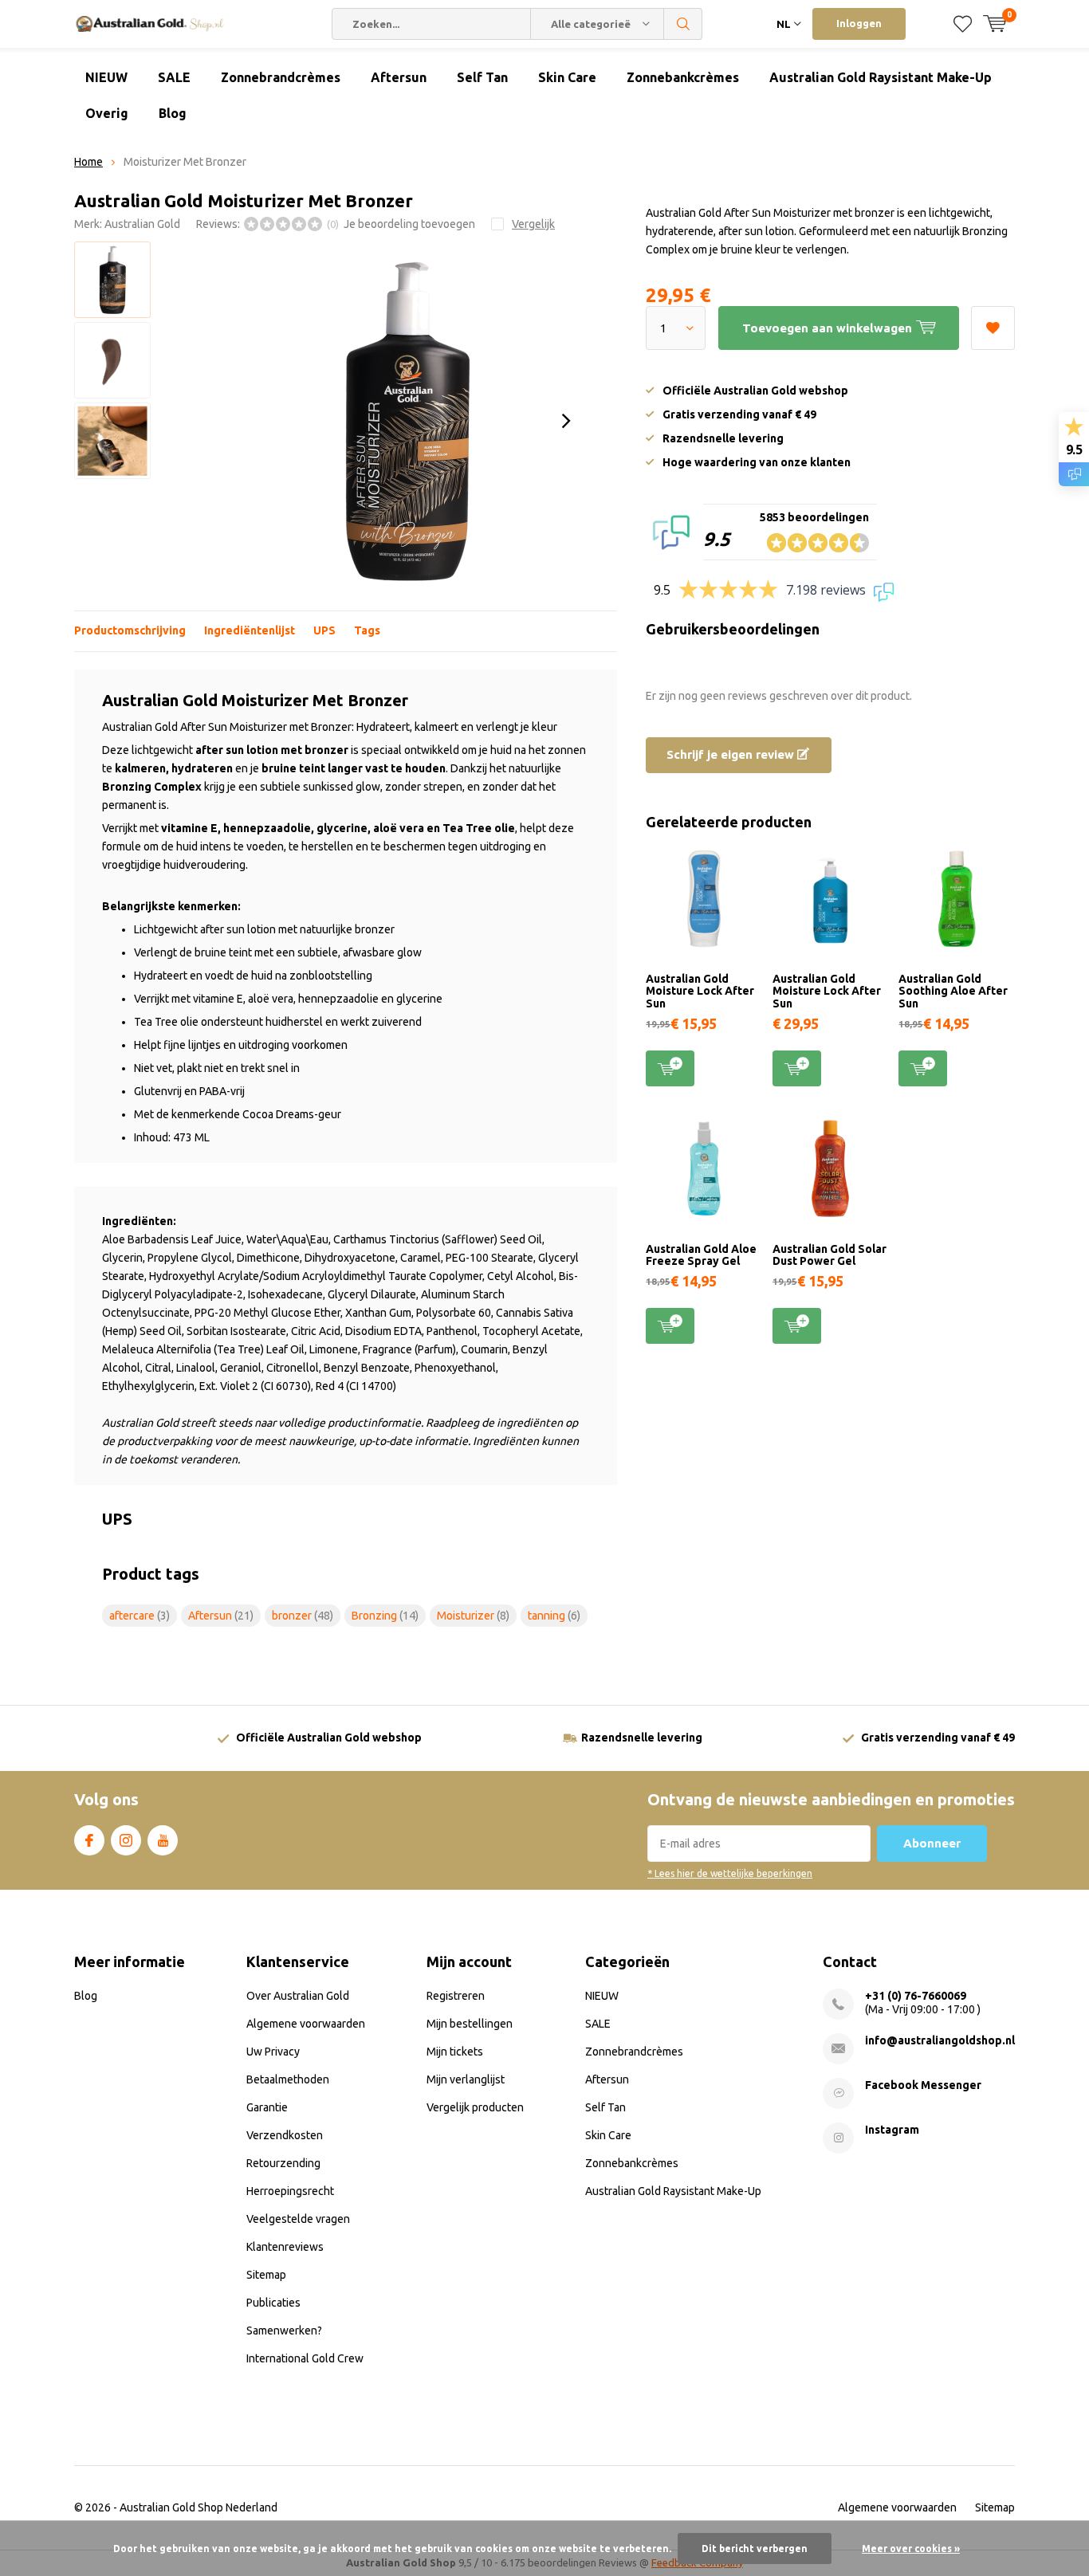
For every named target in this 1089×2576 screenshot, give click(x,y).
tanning (554, 1616)
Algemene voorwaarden (306, 2024)
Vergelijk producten (475, 2107)
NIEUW (106, 77)
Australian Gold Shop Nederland (199, 2507)
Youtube (163, 1840)
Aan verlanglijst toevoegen (993, 328)
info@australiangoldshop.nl (940, 2040)
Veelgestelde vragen (298, 2219)
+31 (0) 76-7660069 (916, 1996)
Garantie (267, 2107)
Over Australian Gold (298, 1996)
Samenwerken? (284, 2331)
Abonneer (932, 1843)
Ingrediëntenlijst (250, 630)
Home (88, 162)
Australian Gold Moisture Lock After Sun (700, 991)
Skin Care (567, 77)
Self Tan (482, 77)
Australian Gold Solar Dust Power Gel (830, 1255)
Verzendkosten (285, 2135)
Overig (107, 113)
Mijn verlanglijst (466, 2079)
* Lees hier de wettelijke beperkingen (730, 1873)
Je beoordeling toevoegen (409, 224)
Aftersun (399, 77)
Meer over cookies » (911, 2549)
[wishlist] (963, 24)
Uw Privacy (273, 2052)
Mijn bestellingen (470, 2024)
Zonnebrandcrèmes (281, 77)
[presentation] (566, 421)
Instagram (126, 1840)
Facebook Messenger (923, 2085)
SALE (174, 77)
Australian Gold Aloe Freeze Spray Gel (701, 1255)
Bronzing (385, 1616)
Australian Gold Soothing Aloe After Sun (953, 991)
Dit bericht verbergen (755, 2549)
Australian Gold (142, 224)
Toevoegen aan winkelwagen (670, 1068)
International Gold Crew (305, 2358)
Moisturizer (473, 1616)
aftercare (140, 1616)
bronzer (303, 1616)
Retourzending (283, 2163)
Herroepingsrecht (290, 2191)
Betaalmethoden (288, 2079)
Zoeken (683, 24)
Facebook (89, 1840)
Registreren (456, 1996)
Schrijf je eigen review (732, 754)
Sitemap (266, 2275)
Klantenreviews (285, 2247)
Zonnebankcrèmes (683, 77)
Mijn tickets (455, 2052)
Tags (367, 630)
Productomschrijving (130, 630)
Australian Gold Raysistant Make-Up (881, 77)
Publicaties (273, 2303)
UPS (324, 630)
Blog (173, 113)
